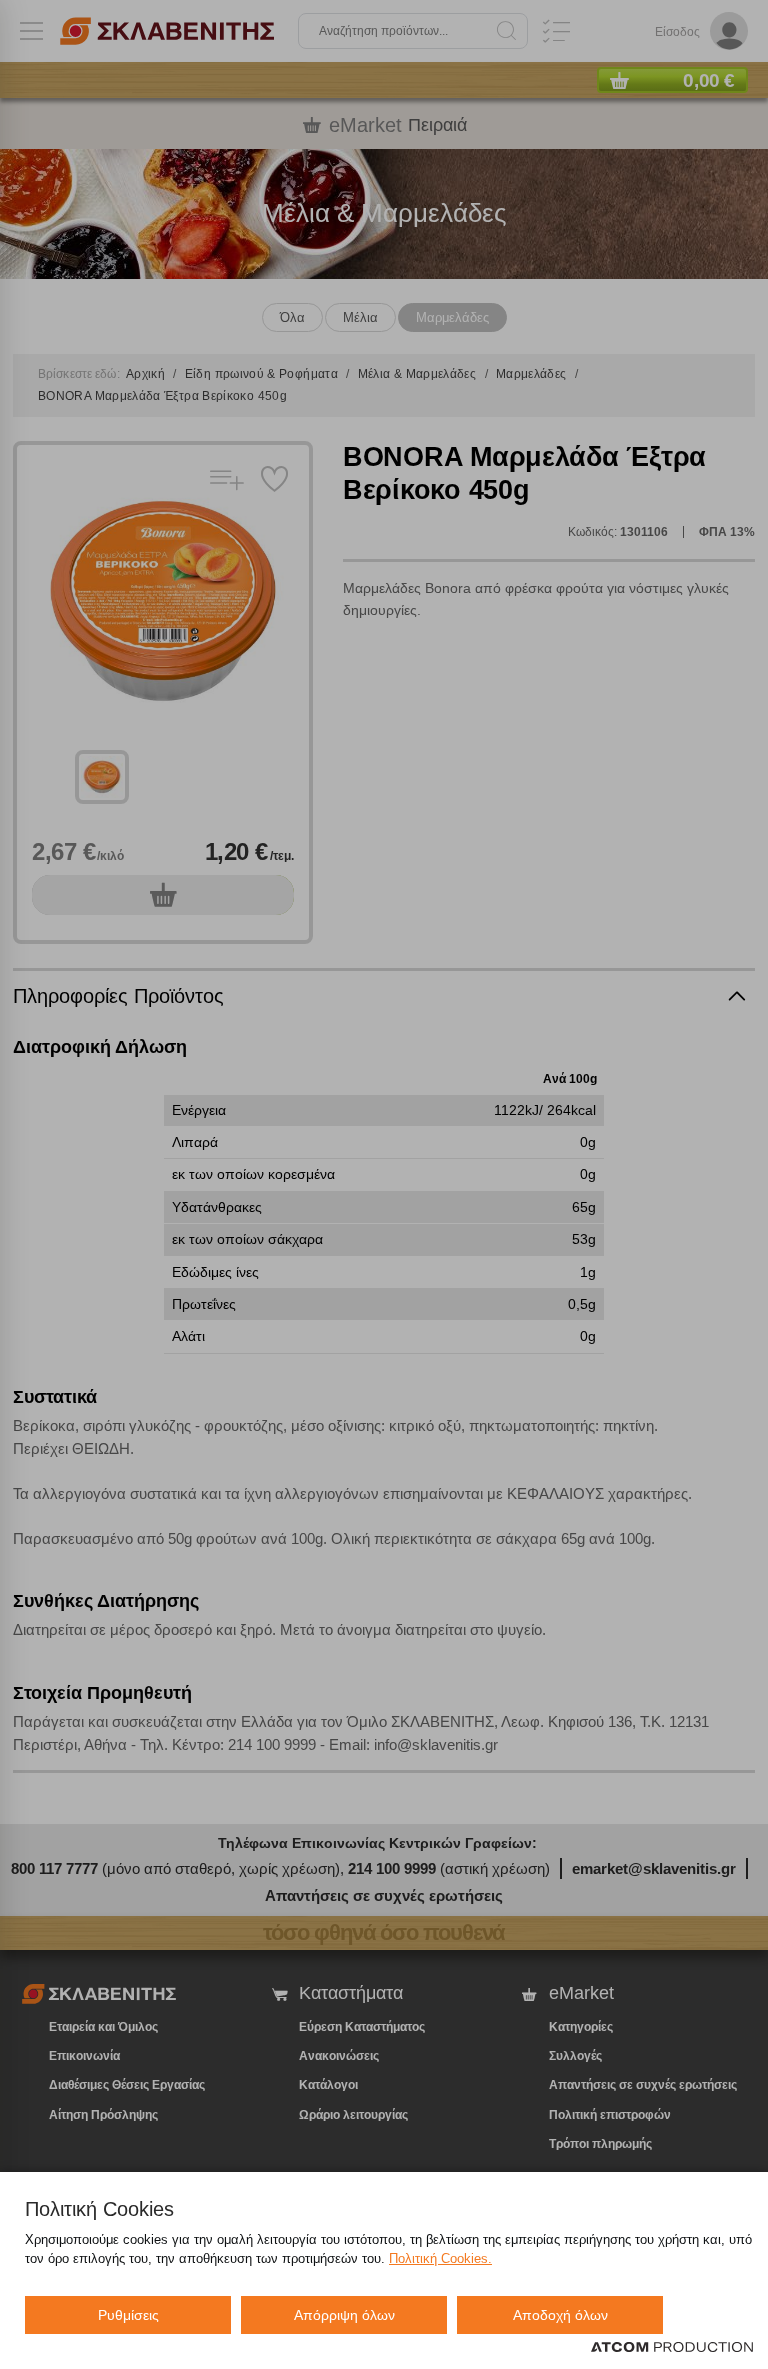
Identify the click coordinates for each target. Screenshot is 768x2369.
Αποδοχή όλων (560, 2315)
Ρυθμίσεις (128, 2315)
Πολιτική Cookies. (440, 2258)
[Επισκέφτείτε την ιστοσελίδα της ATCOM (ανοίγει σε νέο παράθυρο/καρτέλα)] (672, 2348)
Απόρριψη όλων (344, 2315)
